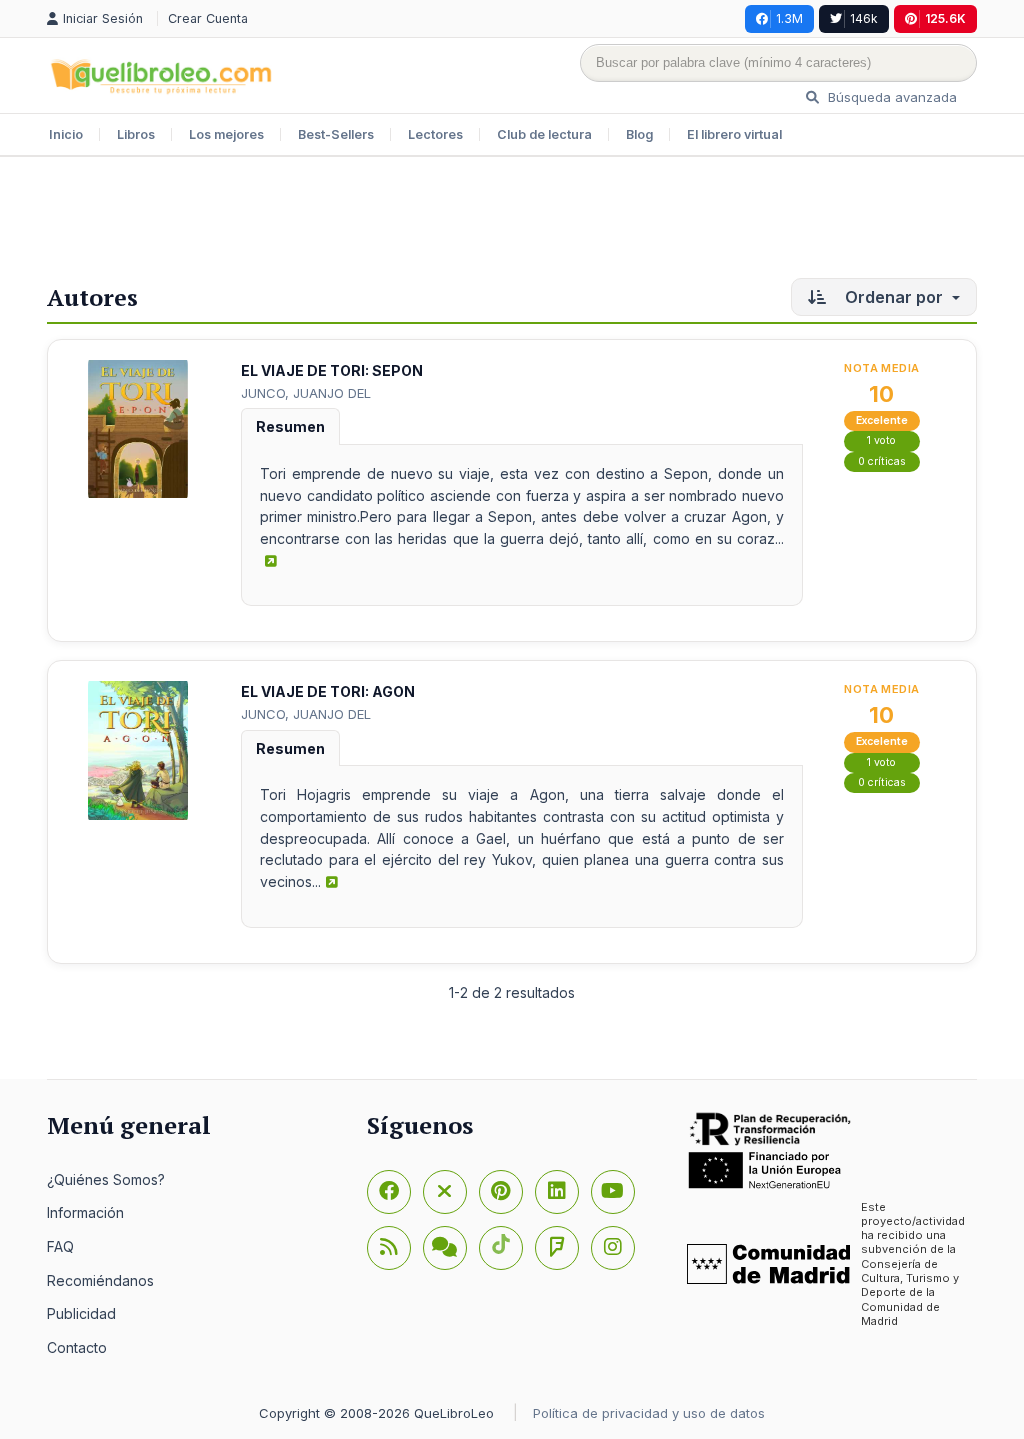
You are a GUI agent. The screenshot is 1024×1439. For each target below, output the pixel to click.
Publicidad (81, 1313)
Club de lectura (544, 134)
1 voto (881, 440)
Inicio (66, 134)
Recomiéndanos (100, 1280)
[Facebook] (389, 1192)
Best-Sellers (336, 134)
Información (85, 1212)
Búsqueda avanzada (890, 97)
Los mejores (226, 134)
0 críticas (882, 461)
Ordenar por (894, 297)
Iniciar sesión (105, 18)
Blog (639, 134)
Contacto (77, 1347)
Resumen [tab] (290, 426)
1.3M (789, 18)
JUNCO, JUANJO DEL (306, 393)
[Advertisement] (512, 222)
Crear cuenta (208, 18)
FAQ (60, 1246)
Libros (136, 134)
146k (864, 18)
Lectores (435, 134)
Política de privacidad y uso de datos (649, 1413)
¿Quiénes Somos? (106, 1179)
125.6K (945, 18)
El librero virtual (734, 134)
